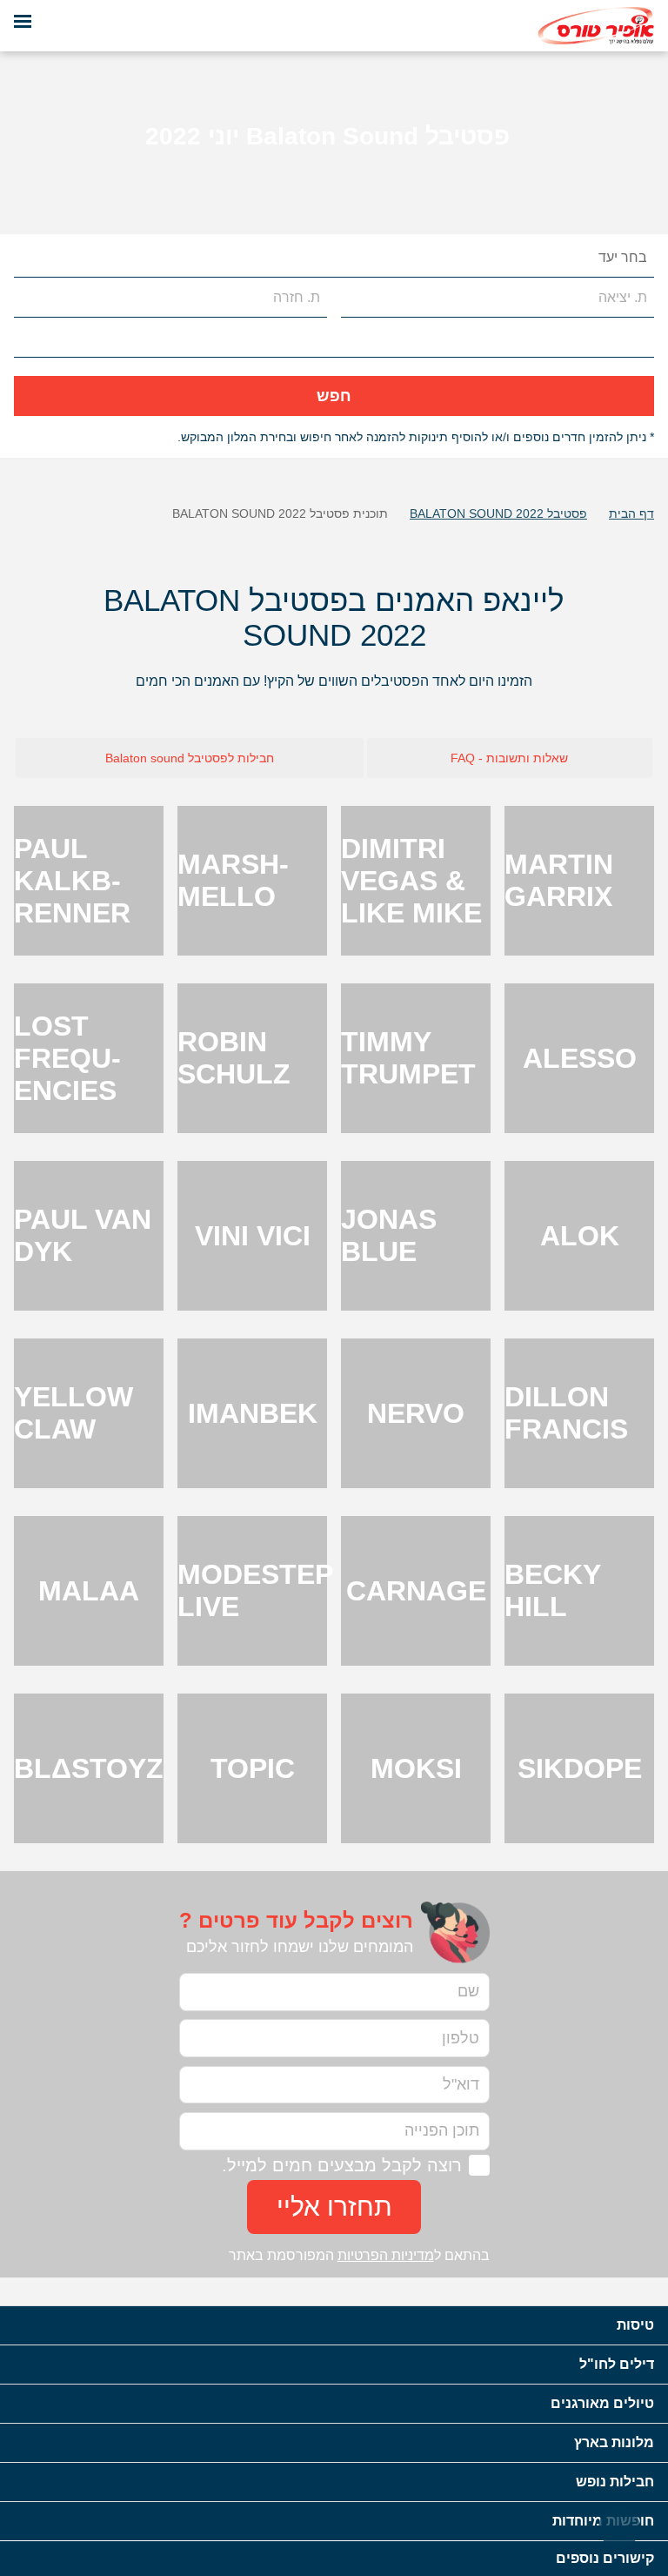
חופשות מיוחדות (603, 2521)
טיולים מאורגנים (602, 2403)
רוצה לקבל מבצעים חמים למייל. (342, 2165)
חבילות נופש (615, 2482)
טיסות (635, 2325)
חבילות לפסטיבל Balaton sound (190, 758)
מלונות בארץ (614, 2442)
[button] (28, 258)
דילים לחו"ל (617, 2364)
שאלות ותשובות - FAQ (509, 758)
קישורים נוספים (605, 2558)
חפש (334, 396)
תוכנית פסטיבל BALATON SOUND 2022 (280, 513)
